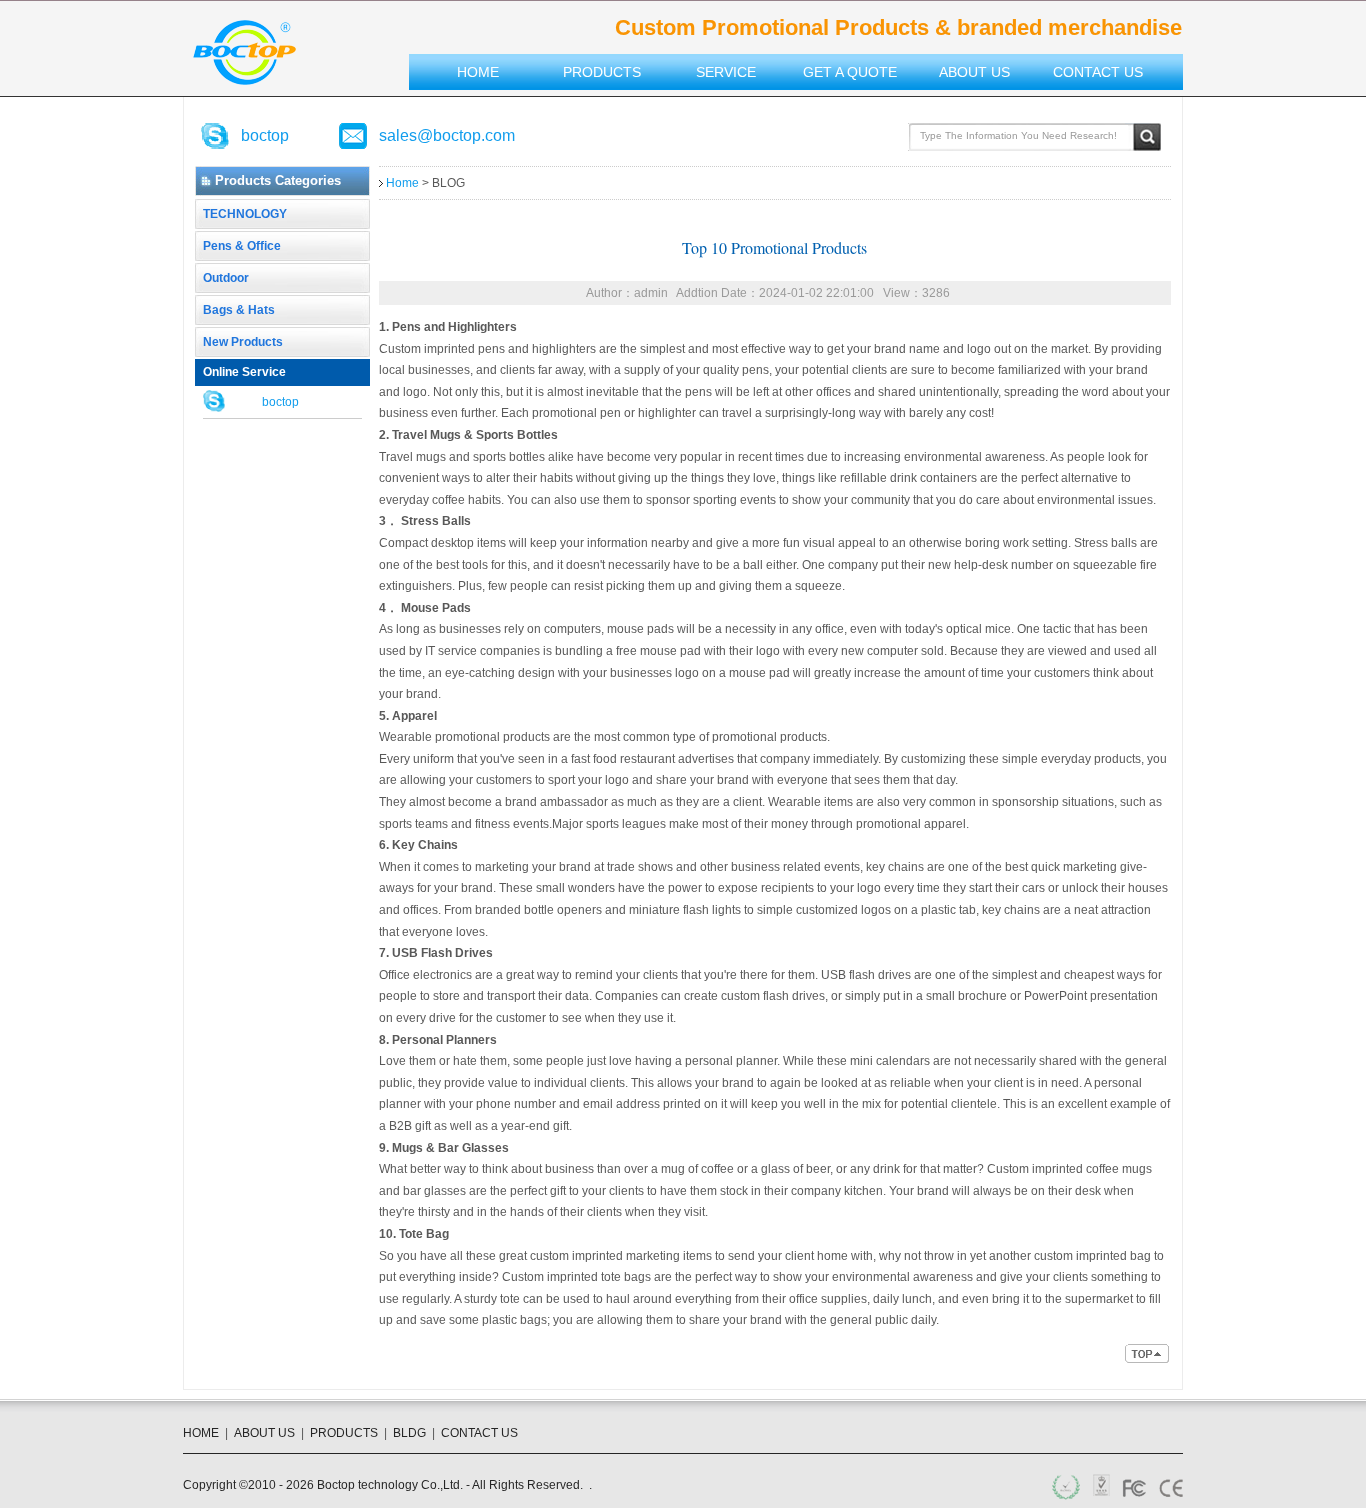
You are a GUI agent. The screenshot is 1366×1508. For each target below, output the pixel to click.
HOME (201, 1433)
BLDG (409, 1433)
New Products (243, 342)
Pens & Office (242, 246)
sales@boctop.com (447, 135)
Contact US (1098, 72)
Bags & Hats (239, 310)
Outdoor (226, 278)
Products (602, 72)
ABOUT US (264, 1433)
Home (478, 72)
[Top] (1148, 1358)
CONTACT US (479, 1433)
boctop (265, 135)
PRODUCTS (344, 1433)
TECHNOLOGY (245, 214)
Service (726, 72)
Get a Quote (850, 72)
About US (974, 72)
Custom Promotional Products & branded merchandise (244, 52)
